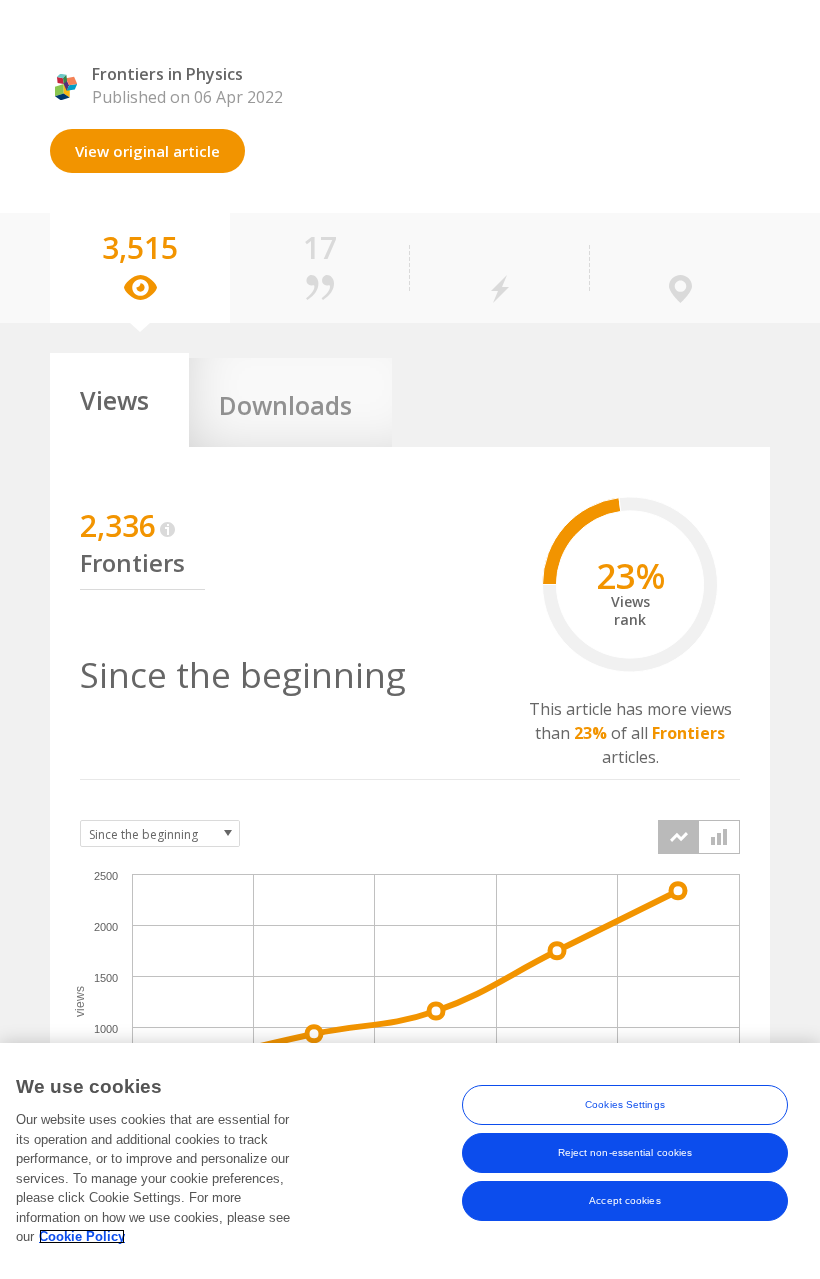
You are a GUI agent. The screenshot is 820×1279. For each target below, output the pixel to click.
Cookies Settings (625, 1104)
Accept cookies (624, 1200)
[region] (410, 1161)
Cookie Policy (82, 1236)
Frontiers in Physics (167, 74)
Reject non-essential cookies (625, 1152)
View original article (147, 151)
